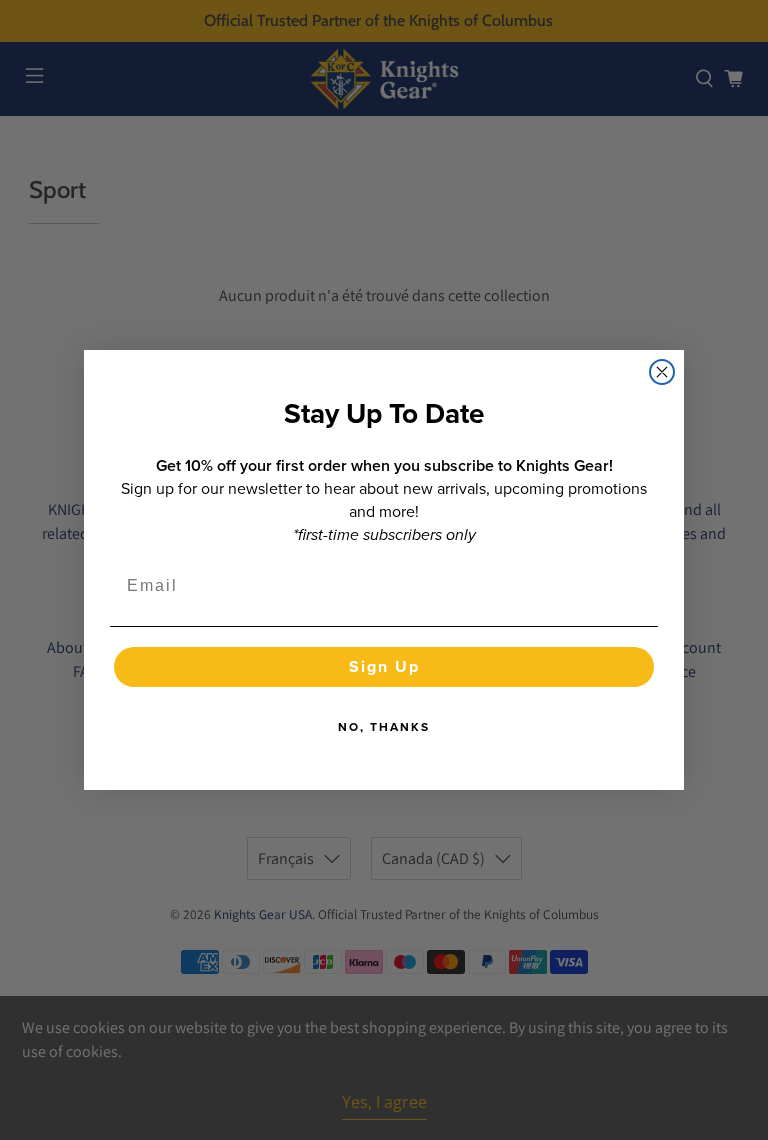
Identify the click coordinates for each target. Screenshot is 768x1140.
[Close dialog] (662, 372)
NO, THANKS (384, 727)
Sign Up (384, 666)
